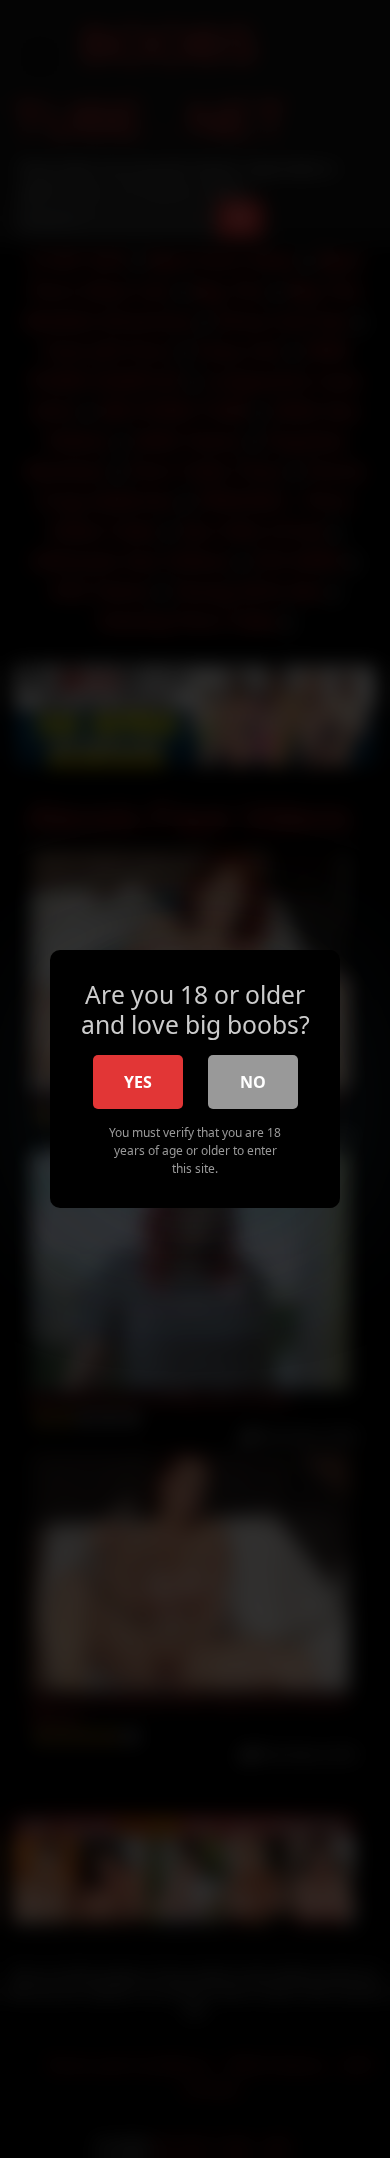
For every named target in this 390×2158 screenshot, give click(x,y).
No (253, 1082)
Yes (138, 1082)
